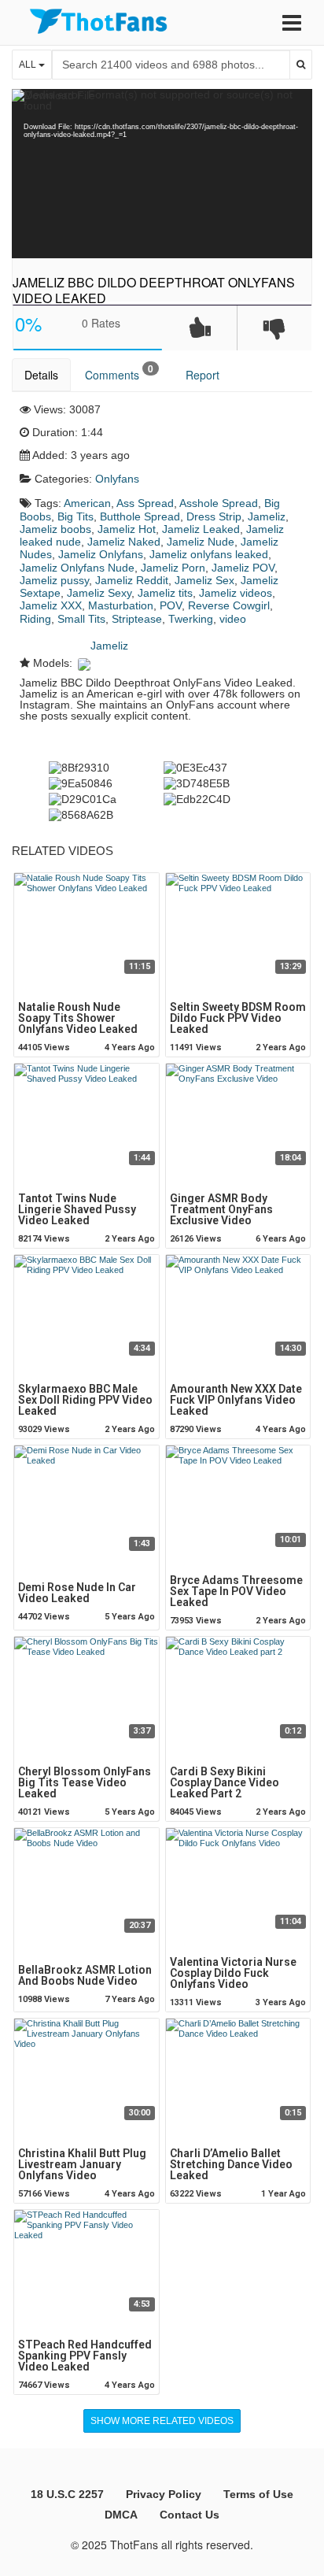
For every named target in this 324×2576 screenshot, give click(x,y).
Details (41, 375)
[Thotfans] (98, 21)
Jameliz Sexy (99, 593)
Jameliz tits (165, 593)
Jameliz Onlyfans (101, 554)
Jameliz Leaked (201, 529)
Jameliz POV (243, 568)
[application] (162, 174)
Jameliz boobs (55, 529)
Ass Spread (145, 503)
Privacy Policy (164, 2494)
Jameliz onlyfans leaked (209, 554)
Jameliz (267, 516)
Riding (35, 619)
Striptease (137, 619)
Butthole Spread (140, 516)
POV (171, 605)
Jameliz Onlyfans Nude (77, 568)
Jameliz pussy (54, 580)
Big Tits (75, 516)
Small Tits (81, 619)
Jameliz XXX (51, 605)
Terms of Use (258, 2494)
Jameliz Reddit (132, 580)
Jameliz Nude (201, 542)
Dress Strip (214, 516)
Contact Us (190, 2515)
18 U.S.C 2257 (67, 2494)
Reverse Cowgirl (229, 605)
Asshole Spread (219, 503)
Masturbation (121, 605)
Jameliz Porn (173, 568)
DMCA (121, 2515)
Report (202, 375)
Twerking (191, 619)
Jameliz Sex (204, 580)
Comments (119, 372)
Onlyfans (117, 479)
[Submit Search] (301, 65)
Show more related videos (162, 2421)
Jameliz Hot (127, 529)
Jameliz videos (236, 593)
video (233, 619)
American (87, 503)
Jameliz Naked (124, 542)
